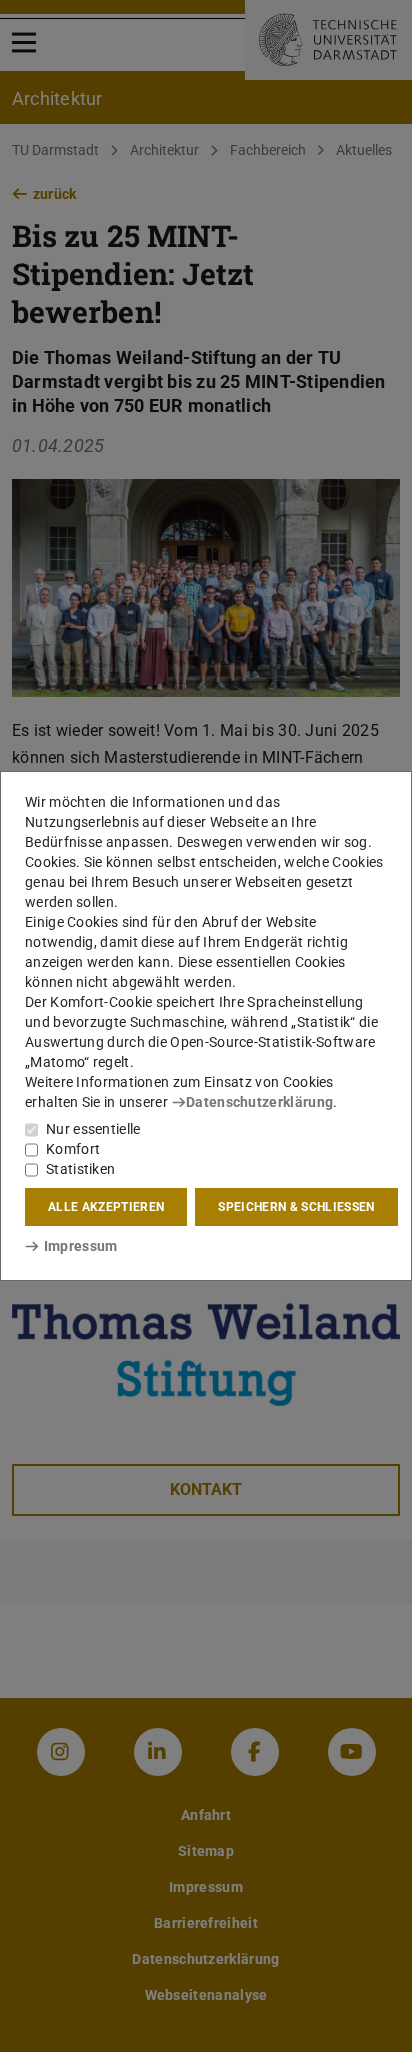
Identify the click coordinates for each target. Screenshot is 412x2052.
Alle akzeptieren (106, 1207)
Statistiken (80, 1169)
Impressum (80, 1246)
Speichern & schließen (296, 1207)
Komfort (73, 1149)
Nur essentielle (93, 1129)
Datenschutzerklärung (259, 1102)
